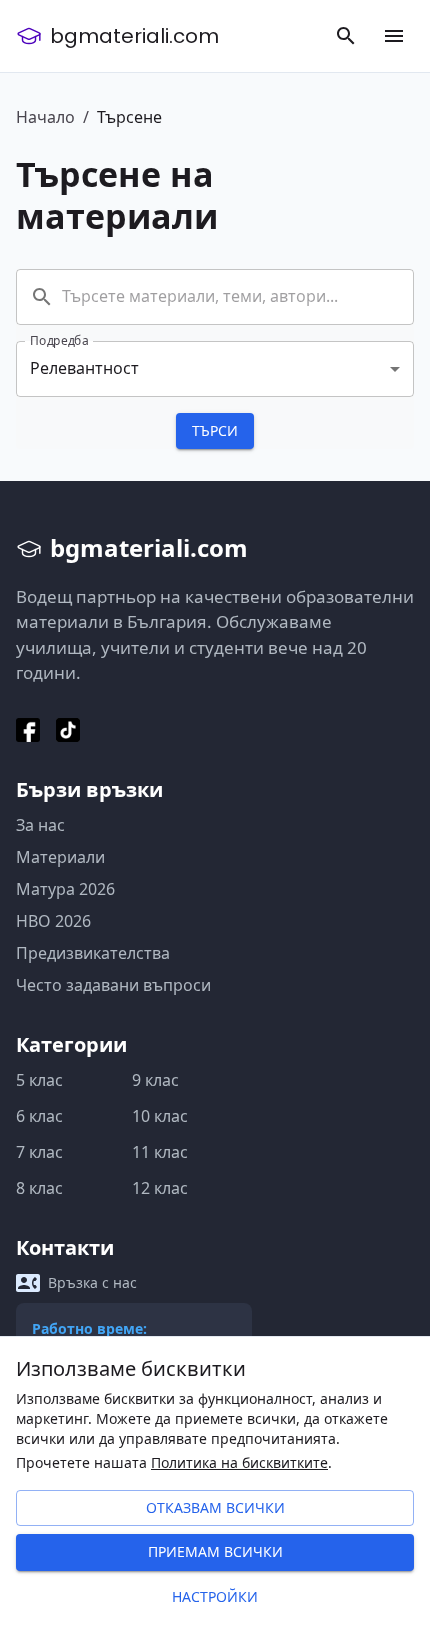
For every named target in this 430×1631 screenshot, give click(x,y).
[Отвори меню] (394, 36)
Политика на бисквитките (239, 1462)
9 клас (155, 1080)
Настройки (215, 1596)
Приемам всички (215, 1551)
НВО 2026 (53, 921)
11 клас (160, 1152)
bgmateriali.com (134, 36)
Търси (215, 430)
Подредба (59, 340)
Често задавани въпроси (113, 985)
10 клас (160, 1116)
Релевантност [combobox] (84, 368)
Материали (60, 857)
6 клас (39, 1116)
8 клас (39, 1188)
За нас (40, 825)
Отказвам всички (215, 1507)
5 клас (39, 1080)
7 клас (39, 1152)
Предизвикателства (93, 953)
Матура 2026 (65, 889)
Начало (45, 117)
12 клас (160, 1188)
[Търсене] (346, 36)
